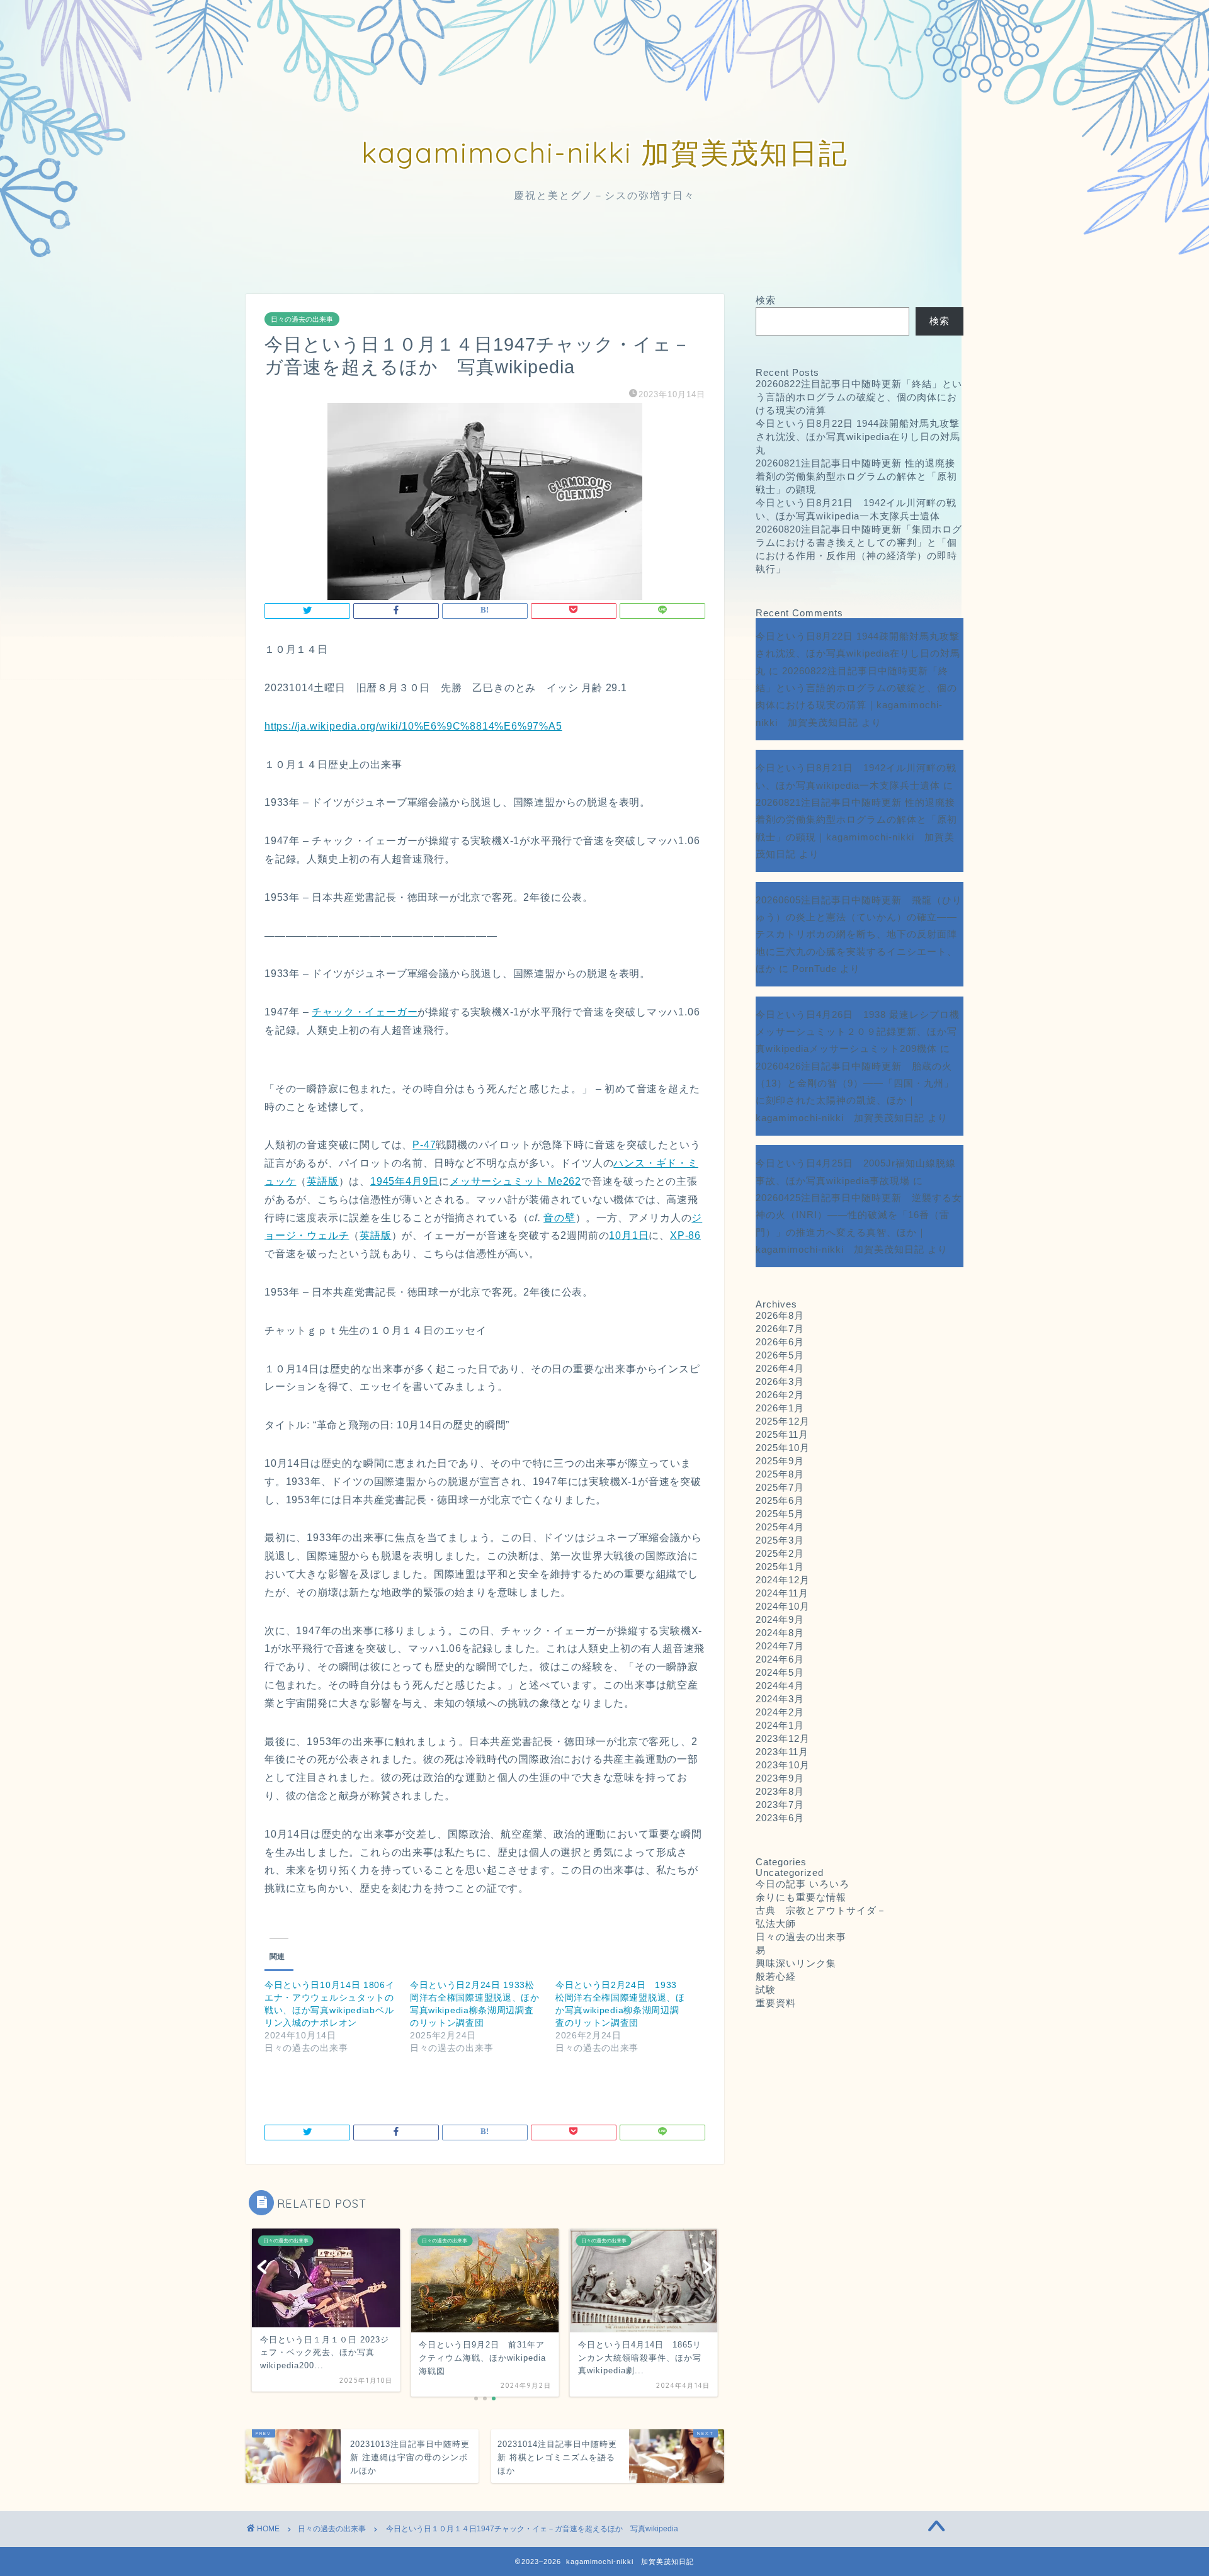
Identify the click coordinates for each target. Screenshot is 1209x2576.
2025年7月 (780, 1487)
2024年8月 (780, 1633)
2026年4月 (780, 1368)
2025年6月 (780, 1500)
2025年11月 (782, 1434)
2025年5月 (780, 1514)
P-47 (424, 1145)
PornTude (815, 969)
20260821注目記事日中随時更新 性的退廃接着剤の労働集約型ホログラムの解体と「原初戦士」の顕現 (856, 476)
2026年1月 (780, 1408)
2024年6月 (780, 1659)
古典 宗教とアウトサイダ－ (821, 1910)
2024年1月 (780, 1725)
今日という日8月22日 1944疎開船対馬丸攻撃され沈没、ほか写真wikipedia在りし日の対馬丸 (858, 437)
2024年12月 (783, 1580)
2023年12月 (783, 1738)
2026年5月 (780, 1355)
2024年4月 (780, 1686)
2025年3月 (780, 1540)
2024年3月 (780, 1699)
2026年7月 (780, 1329)
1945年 (388, 1181)
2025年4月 (780, 1527)
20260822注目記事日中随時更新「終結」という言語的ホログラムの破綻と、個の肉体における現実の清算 (859, 397)
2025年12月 (783, 1421)
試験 (766, 1990)
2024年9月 (780, 1619)
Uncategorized (790, 1873)
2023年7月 (780, 1805)
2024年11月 (782, 1593)
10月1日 (629, 1235)
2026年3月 (780, 1381)
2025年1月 (780, 1567)
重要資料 (776, 2003)
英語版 (322, 1181)
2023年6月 (780, 1818)
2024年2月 (780, 1712)
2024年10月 (783, 1606)
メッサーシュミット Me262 (515, 1181)
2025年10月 (783, 1448)
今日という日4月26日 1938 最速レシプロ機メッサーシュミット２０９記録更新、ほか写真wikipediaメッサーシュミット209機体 (858, 1032)
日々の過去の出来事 (302, 319)
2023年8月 (780, 1791)
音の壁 (559, 1218)
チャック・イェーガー (365, 1012)
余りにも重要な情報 (801, 1897)
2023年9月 (780, 1778)
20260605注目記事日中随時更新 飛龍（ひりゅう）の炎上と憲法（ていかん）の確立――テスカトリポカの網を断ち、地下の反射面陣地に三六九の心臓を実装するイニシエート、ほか (859, 934)
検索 (766, 300)
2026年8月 (780, 1315)
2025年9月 (780, 1461)
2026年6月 (780, 1342)
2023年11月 (782, 1752)
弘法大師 (781, 1924)
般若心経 (776, 1976)
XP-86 (685, 1235)
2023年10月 (783, 1765)
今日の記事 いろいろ (803, 1884)
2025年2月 (780, 1553)
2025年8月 (780, 1474)
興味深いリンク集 (796, 1963)
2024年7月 (780, 1646)
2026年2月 (780, 1395)
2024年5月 (780, 1672)
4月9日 (422, 1181)
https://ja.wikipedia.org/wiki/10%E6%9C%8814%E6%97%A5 (413, 726)
